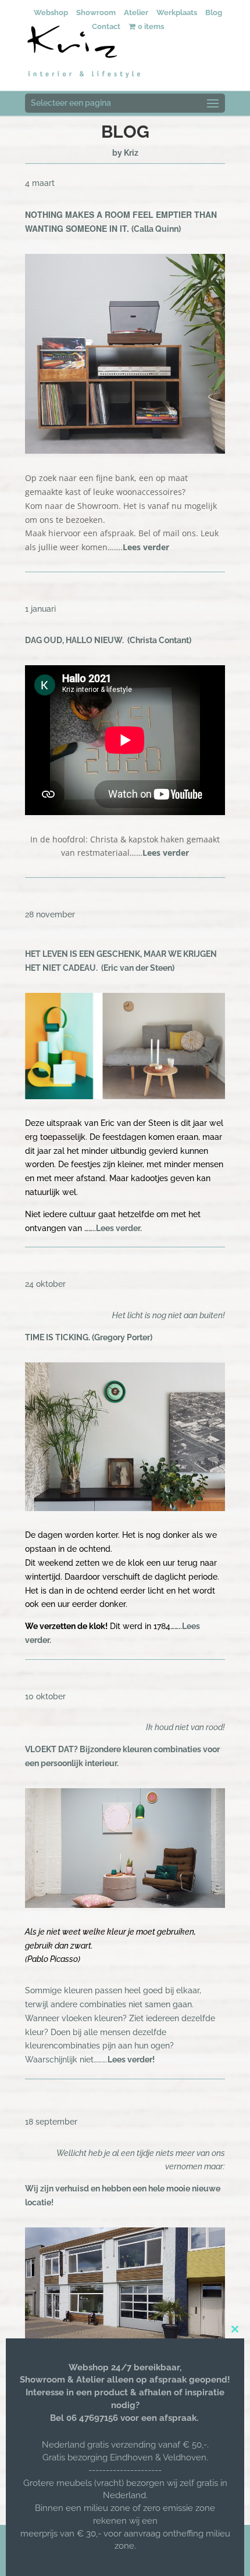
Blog (214, 12)
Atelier (136, 12)
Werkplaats (177, 12)
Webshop (51, 12)
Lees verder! (131, 2060)
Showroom (96, 12)
